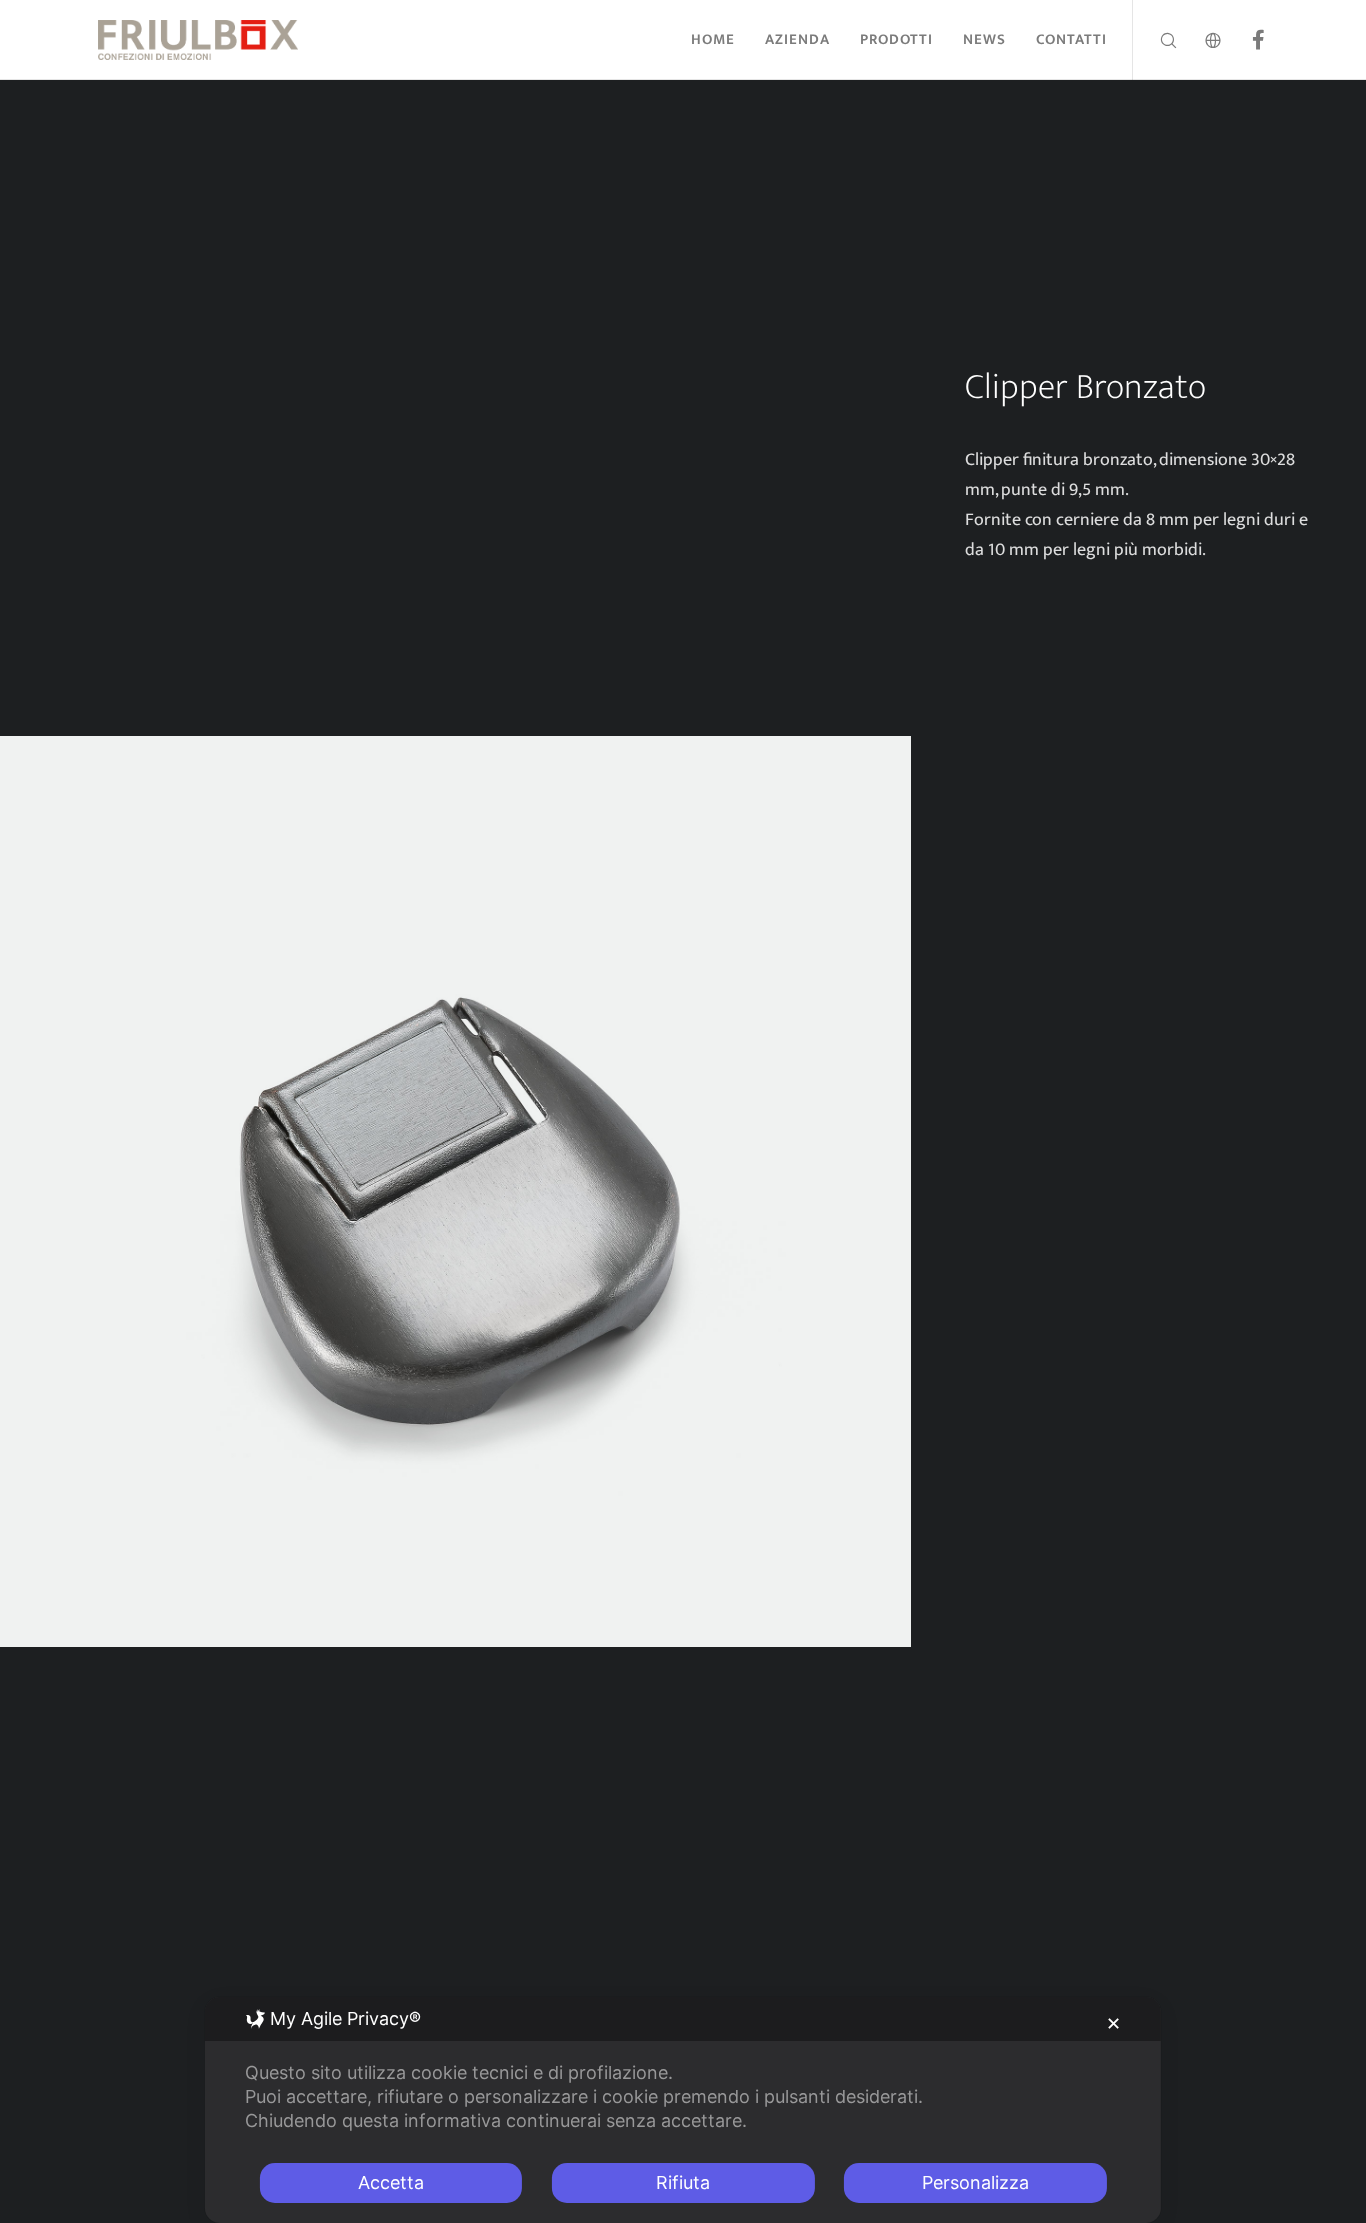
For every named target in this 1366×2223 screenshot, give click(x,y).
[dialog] (683, 2110)
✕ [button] (1113, 2023)
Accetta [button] (391, 2182)
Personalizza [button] (975, 2182)
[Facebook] (1245, 40)
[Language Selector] (1200, 40)
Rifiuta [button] (683, 2182)
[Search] (1155, 40)
